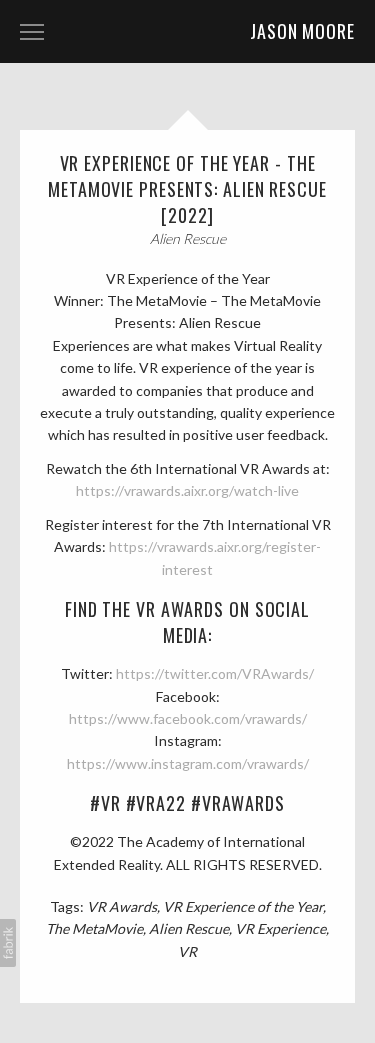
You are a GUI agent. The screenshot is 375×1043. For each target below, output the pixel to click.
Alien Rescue (189, 928)
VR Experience (280, 928)
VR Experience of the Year (243, 906)
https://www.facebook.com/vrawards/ (188, 718)
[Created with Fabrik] (8, 943)
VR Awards (122, 906)
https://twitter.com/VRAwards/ (215, 673)
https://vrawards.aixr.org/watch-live (187, 490)
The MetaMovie (94, 928)
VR (187, 951)
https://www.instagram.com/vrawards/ (188, 763)
